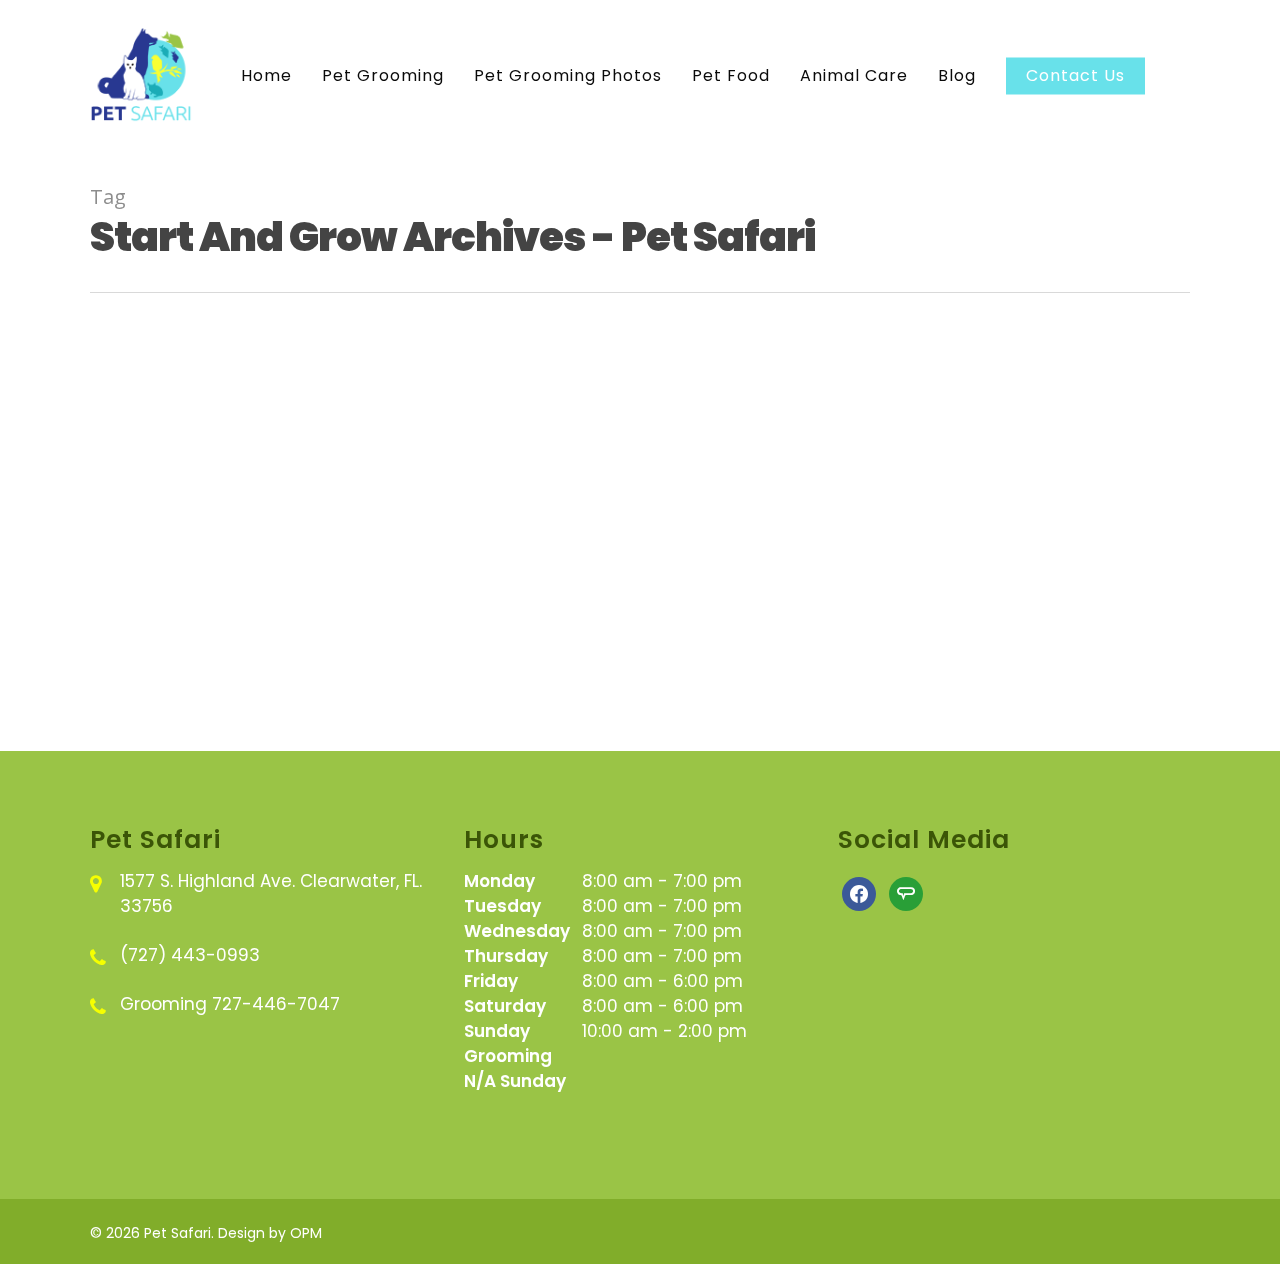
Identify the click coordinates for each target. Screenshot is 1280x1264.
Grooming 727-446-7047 (230, 1004)
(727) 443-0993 (190, 955)
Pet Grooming (383, 76)
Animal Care (854, 76)
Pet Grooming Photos (568, 76)
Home (266, 76)
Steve (193, 705)
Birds (140, 446)
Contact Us (1075, 76)
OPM (306, 1233)
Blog (957, 76)
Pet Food (731, 76)
